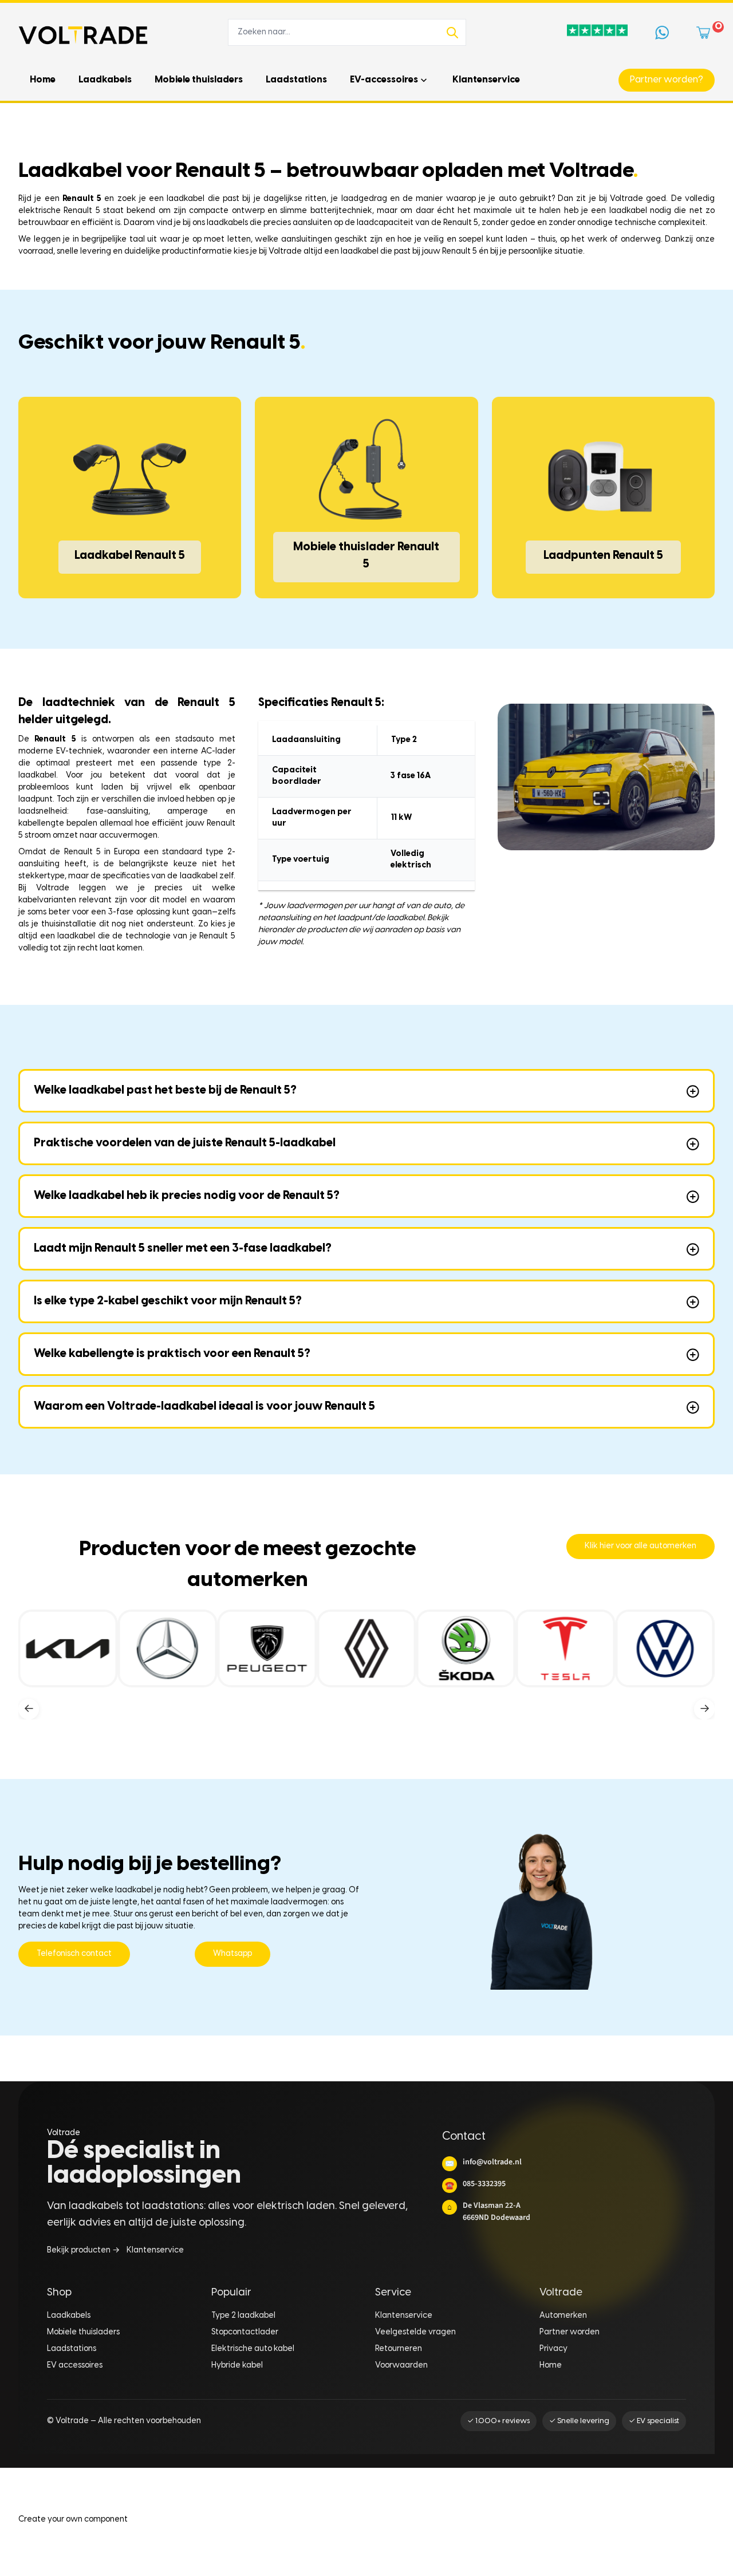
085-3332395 (475, 2184)
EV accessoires (75, 2366)
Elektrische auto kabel (253, 2349)
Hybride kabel (237, 2366)
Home (551, 2366)
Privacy (553, 2349)
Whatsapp (232, 1954)
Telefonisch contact (74, 1954)
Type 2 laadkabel (243, 2316)
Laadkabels (69, 2316)
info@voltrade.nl (483, 2162)
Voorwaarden (401, 2366)
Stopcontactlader (245, 2332)
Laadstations (72, 2349)
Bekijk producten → (83, 2250)
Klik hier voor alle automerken (641, 1546)
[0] (706, 33)
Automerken (563, 2316)
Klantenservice (155, 2250)
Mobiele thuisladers (83, 2332)
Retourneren (399, 2349)
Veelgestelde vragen (415, 2332)
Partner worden (570, 2332)
